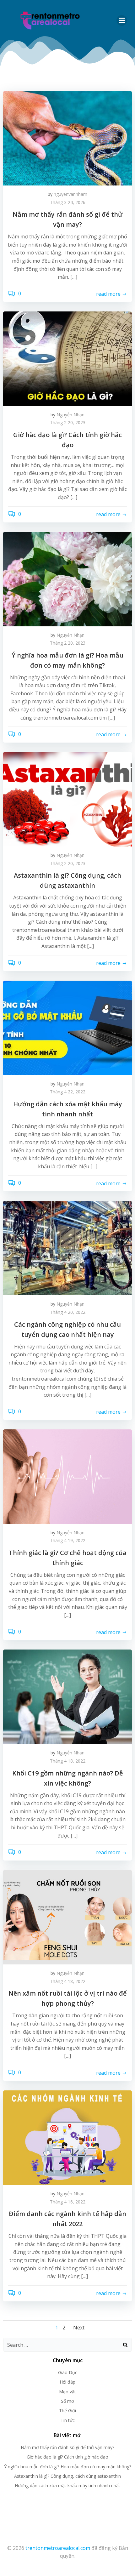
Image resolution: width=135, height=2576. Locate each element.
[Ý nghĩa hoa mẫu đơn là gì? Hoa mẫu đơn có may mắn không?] (67, 578)
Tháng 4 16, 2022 (68, 2202)
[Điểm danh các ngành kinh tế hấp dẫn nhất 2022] (67, 2137)
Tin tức (68, 2420)
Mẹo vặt (67, 2392)
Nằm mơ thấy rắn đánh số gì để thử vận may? (67, 2447)
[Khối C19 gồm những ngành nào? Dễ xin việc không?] (67, 1696)
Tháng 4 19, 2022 (68, 1540)
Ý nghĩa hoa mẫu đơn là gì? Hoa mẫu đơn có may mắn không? (68, 2467)
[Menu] (122, 20)
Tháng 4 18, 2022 (68, 1761)
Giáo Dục (68, 2372)
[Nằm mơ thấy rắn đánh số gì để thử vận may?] (67, 138)
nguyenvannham (70, 194)
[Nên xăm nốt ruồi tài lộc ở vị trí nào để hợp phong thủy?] (67, 1917)
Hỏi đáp (67, 2382)
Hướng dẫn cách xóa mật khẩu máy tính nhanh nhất (67, 2485)
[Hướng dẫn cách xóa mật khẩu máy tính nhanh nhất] (67, 1027)
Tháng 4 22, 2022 (68, 1092)
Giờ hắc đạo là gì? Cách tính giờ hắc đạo (67, 2457)
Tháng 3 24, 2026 (68, 202)
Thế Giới (67, 2411)
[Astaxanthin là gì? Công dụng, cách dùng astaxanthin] (67, 799)
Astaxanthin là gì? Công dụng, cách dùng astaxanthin (67, 2476)
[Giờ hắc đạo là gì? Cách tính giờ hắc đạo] (67, 358)
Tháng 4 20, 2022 (68, 1312)
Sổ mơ (67, 2401)
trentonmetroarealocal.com (58, 2548)
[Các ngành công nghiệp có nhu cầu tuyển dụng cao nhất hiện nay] (67, 1248)
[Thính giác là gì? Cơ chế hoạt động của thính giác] (67, 1476)
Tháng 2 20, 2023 (68, 422)
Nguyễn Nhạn (70, 415)
